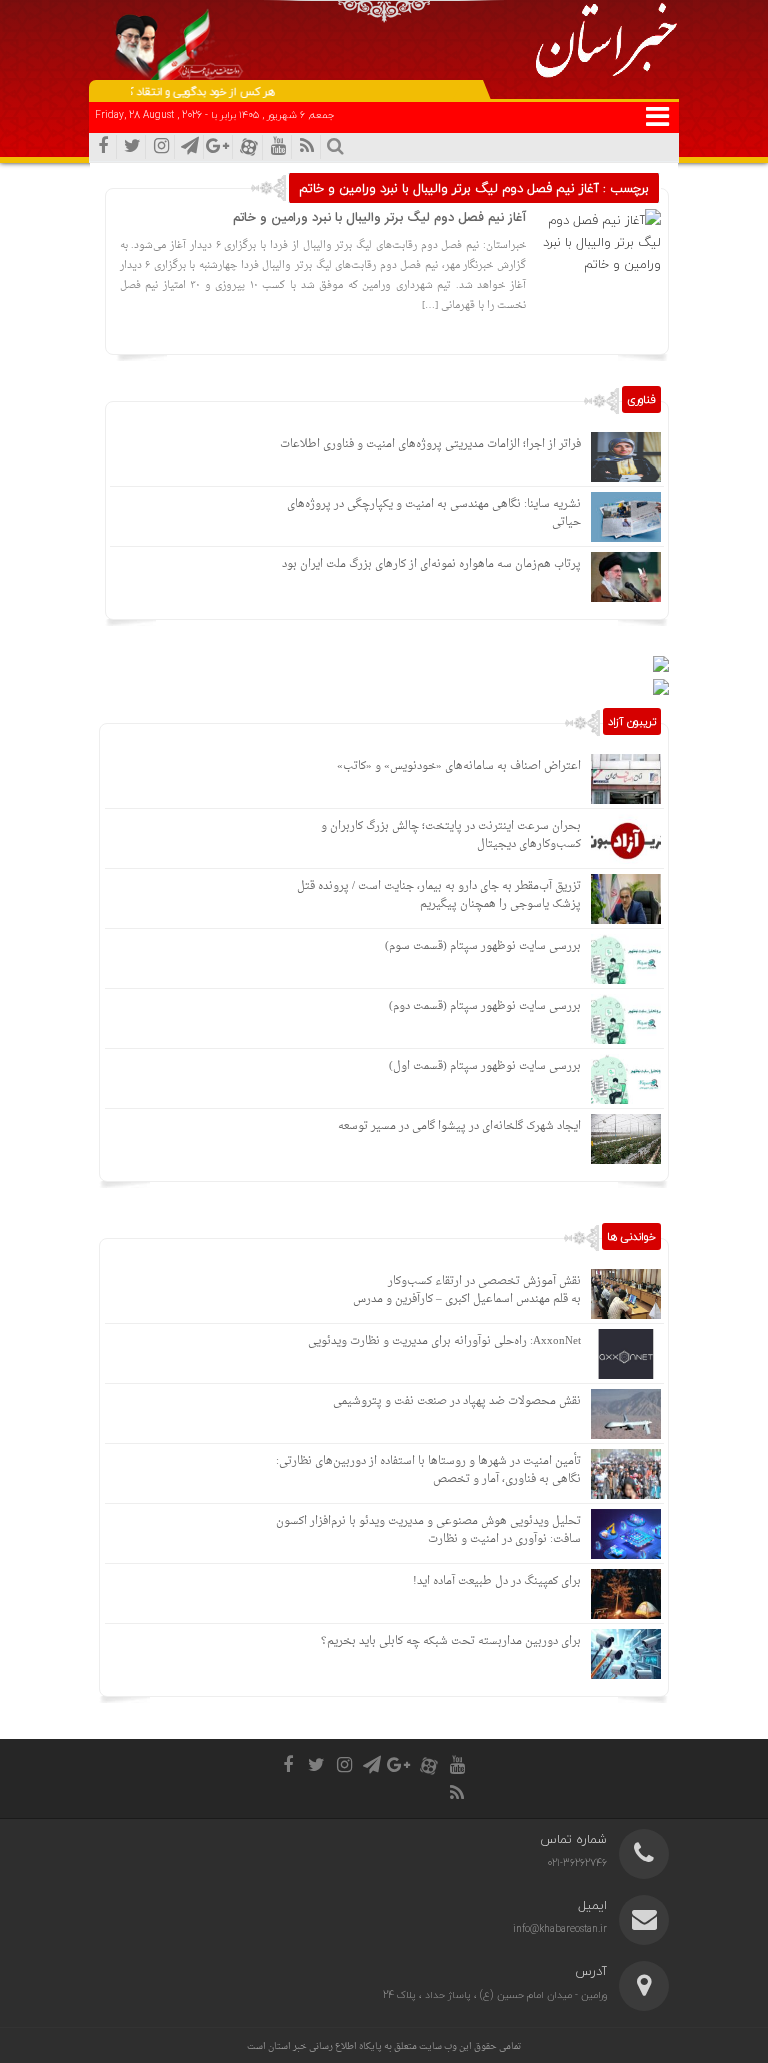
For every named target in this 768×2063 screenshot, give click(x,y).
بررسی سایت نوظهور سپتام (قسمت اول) (485, 1066)
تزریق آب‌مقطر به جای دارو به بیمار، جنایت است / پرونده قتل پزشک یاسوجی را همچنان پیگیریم (439, 895)
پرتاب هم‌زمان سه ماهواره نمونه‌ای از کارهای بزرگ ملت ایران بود (431, 564)
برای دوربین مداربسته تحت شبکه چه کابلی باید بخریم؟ (451, 1641)
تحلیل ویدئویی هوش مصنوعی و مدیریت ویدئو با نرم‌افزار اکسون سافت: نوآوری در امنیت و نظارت (428, 1530)
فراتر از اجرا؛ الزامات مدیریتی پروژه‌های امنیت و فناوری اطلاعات (430, 444)
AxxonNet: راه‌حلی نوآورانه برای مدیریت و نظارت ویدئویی (444, 1341)
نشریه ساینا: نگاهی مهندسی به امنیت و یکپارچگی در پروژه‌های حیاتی (434, 513)
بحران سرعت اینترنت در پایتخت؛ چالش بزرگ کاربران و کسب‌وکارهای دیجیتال (451, 835)
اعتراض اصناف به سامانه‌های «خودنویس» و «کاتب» (459, 766)
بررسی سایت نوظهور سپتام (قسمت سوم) (483, 946)
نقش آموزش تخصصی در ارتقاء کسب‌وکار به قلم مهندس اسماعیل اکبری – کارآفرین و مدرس (467, 1290)
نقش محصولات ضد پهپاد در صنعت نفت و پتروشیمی (457, 1401)
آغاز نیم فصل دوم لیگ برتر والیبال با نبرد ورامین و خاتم (379, 218)
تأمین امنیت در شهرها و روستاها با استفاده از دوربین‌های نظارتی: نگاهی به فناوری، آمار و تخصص (428, 1470)
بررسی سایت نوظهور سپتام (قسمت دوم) (485, 1006)
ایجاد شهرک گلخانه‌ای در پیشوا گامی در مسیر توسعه (459, 1126)
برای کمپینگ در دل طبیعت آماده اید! (497, 1581)
